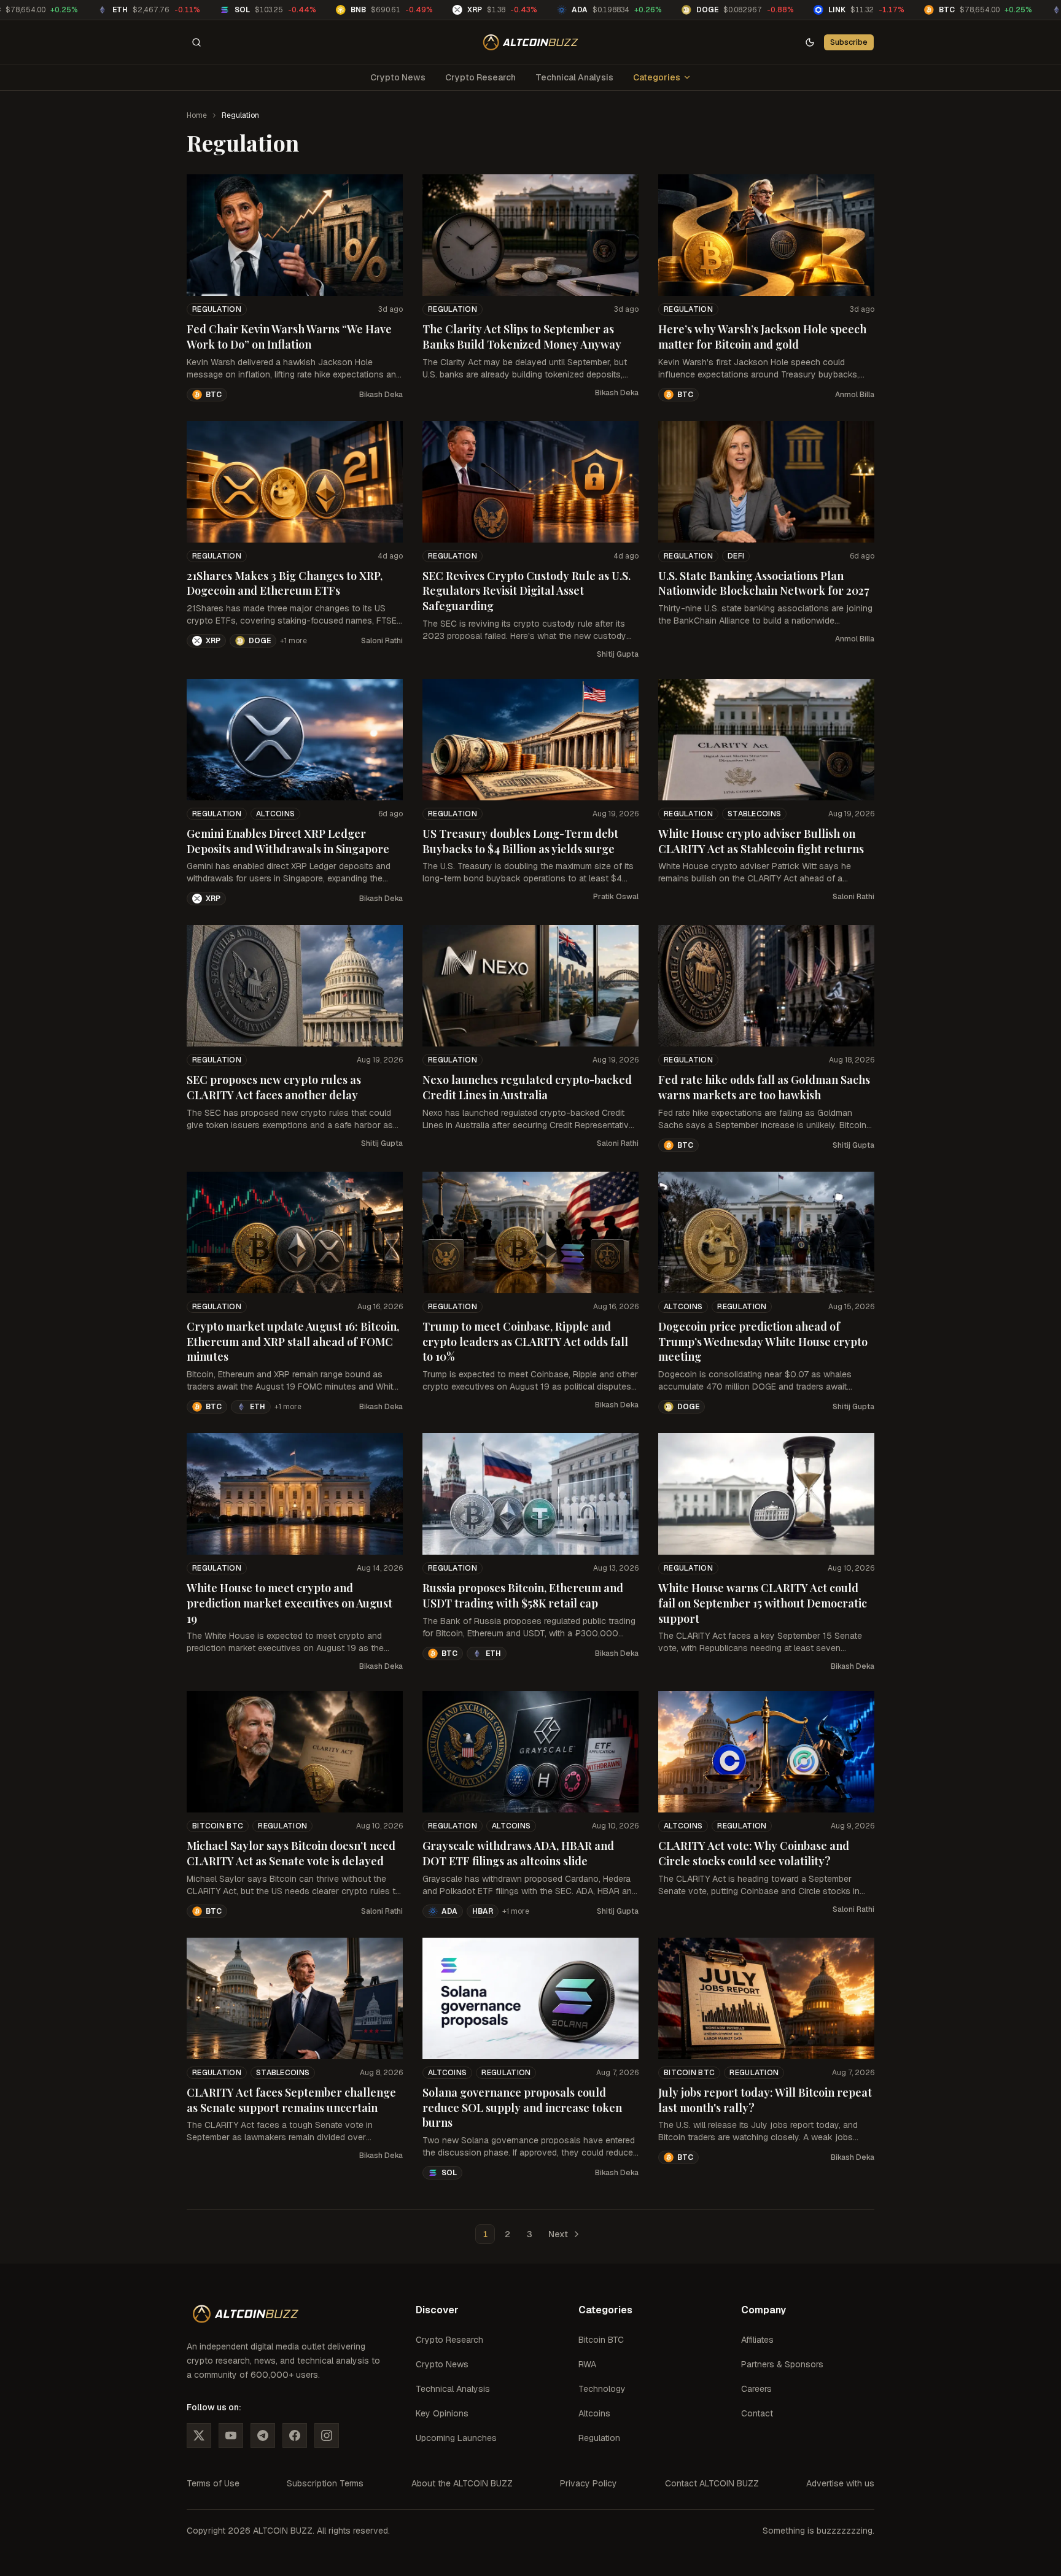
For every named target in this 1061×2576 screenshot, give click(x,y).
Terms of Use (213, 2483)
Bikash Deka (381, 395)
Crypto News (398, 77)
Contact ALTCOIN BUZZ (712, 2483)
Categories (657, 77)
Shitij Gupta (618, 654)
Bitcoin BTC (218, 1826)
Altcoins (275, 814)
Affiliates (757, 2340)
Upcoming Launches (456, 2438)
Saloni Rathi (382, 641)
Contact (757, 2413)
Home (197, 115)
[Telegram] (263, 2435)
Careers (756, 2389)
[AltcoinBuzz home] (531, 42)
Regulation (217, 309)
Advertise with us (840, 2483)
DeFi (736, 556)
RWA (587, 2364)
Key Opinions (442, 2413)
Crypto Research (480, 77)
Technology (602, 2389)
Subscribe (849, 42)
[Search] (196, 42)
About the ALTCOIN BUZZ (462, 2483)
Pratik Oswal (616, 897)
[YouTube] (231, 2435)
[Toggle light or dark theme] (810, 42)
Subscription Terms (325, 2483)
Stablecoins (754, 814)
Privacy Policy (589, 2483)
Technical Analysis (574, 77)
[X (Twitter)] (199, 2435)
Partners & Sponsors (782, 2364)
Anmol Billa (855, 395)
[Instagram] (327, 2435)
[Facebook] (295, 2435)
